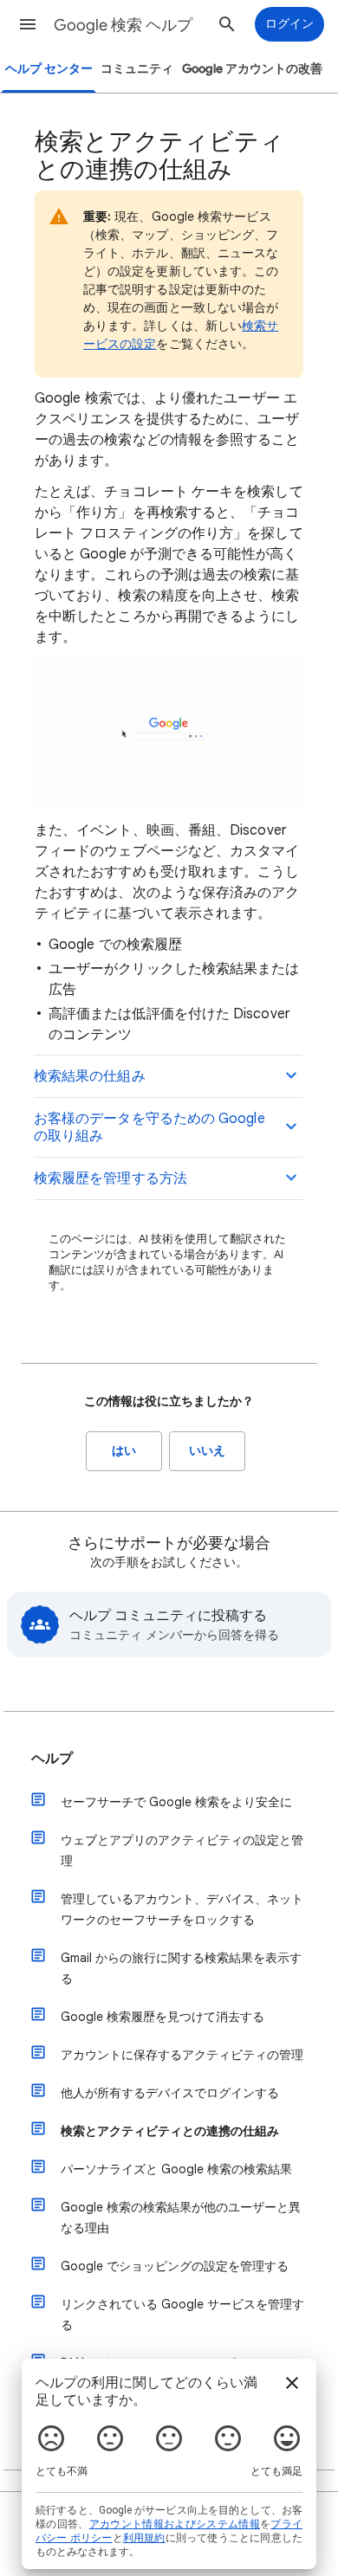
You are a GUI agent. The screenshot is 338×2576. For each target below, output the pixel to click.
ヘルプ (52, 1759)
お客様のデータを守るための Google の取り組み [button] (149, 1127)
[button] (28, 24)
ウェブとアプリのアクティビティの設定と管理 (182, 1850)
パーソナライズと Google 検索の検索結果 (176, 2169)
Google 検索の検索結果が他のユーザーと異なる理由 (181, 2218)
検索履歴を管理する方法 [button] (110, 1178)
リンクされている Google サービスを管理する (182, 2315)
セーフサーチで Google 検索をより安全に (176, 1802)
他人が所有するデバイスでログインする (170, 2093)
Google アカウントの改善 (252, 69)
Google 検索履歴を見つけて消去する (162, 2017)
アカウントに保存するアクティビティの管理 (182, 2055)
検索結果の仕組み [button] (90, 1076)
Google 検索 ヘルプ (123, 25)
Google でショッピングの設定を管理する (175, 2266)
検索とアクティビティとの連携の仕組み (170, 2131)
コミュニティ (137, 69)
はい (124, 1451)
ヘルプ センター (49, 69)
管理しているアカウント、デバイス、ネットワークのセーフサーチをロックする (182, 1909)
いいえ (207, 1451)
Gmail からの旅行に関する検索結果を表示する (181, 1968)
